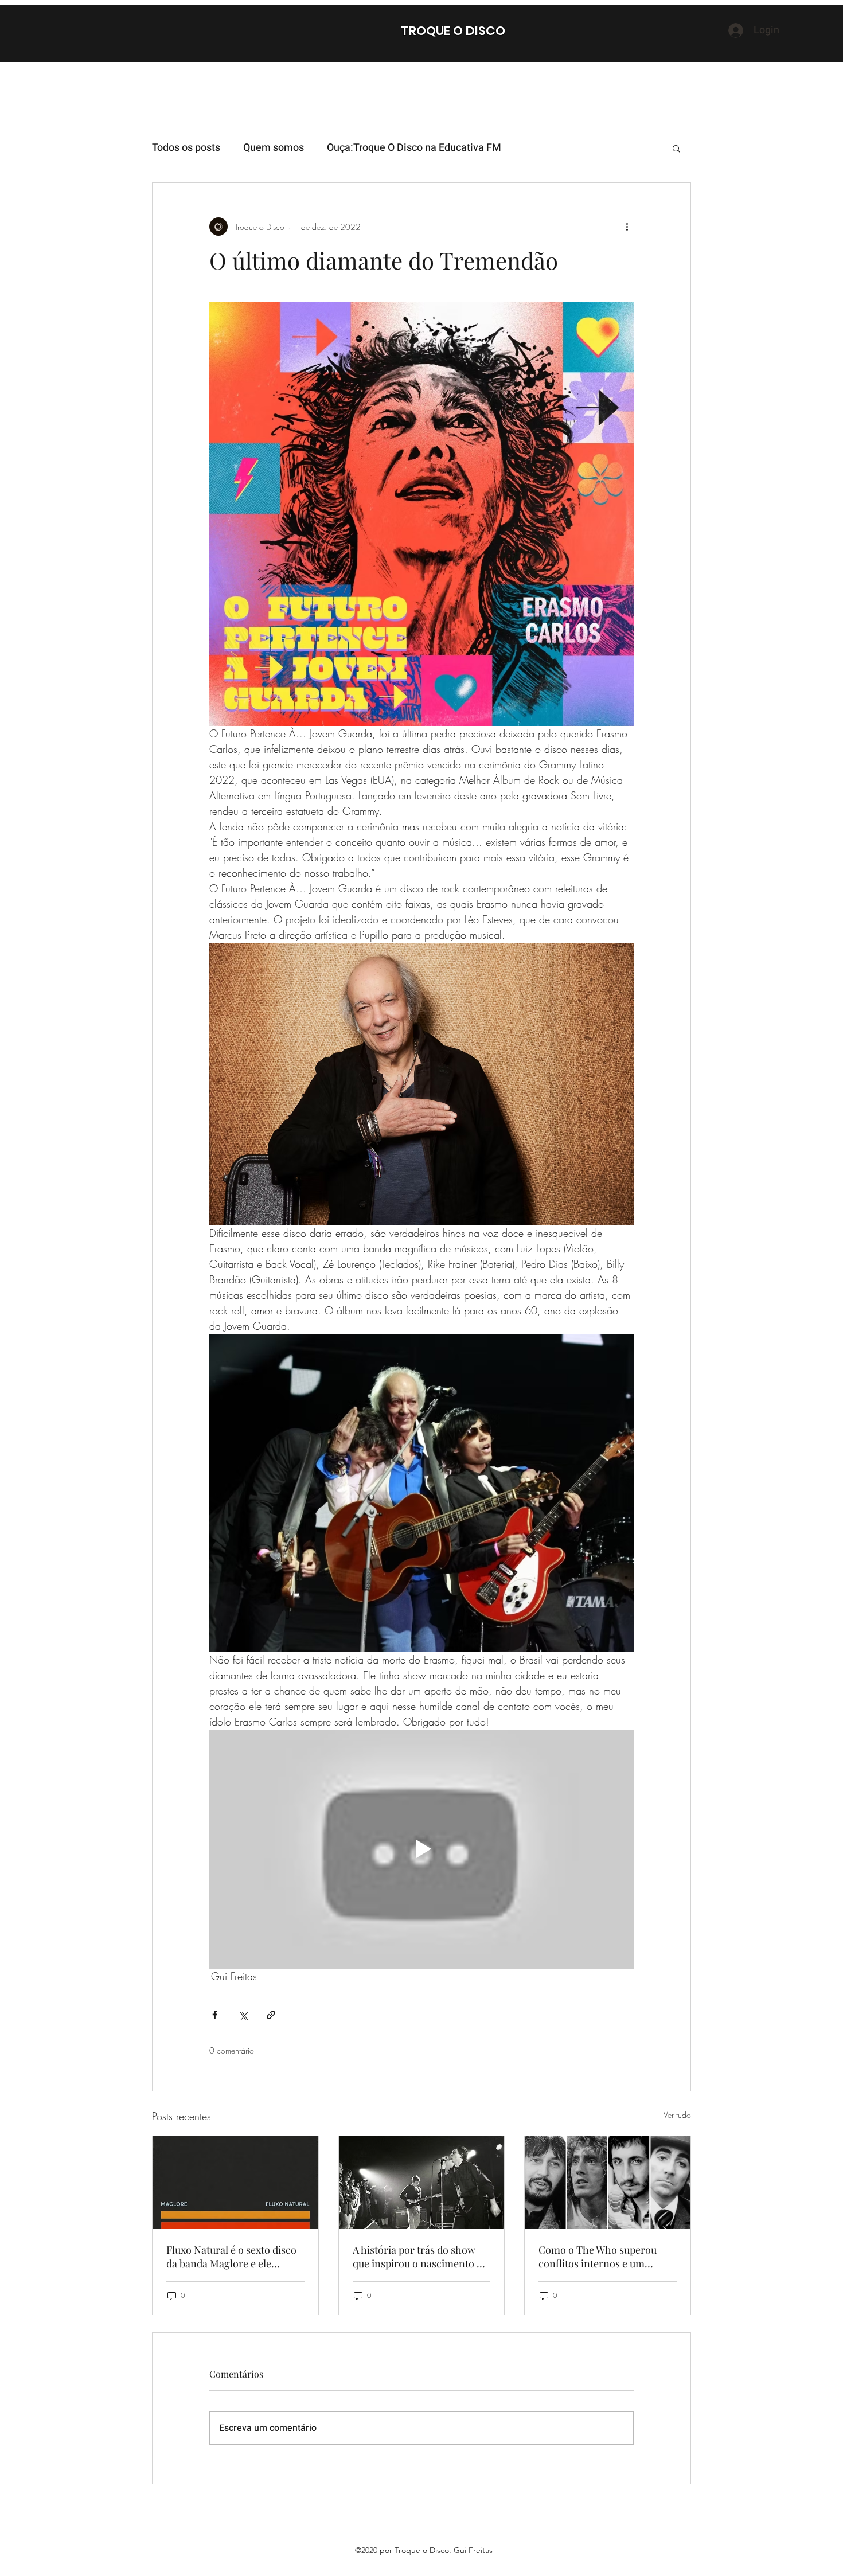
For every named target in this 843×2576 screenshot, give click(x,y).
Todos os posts (186, 148)
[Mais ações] (627, 227)
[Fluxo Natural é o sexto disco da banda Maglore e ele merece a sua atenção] (235, 2183)
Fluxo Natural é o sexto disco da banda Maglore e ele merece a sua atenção (231, 2257)
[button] (676, 148)
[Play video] (421, 1849)
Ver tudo (677, 2115)
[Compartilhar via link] (271, 2015)
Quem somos (274, 148)
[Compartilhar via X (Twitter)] (243, 2015)
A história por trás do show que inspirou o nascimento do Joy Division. (420, 2257)
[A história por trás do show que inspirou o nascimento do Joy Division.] (422, 2183)
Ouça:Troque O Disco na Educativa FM (414, 148)
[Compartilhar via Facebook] (215, 2015)
